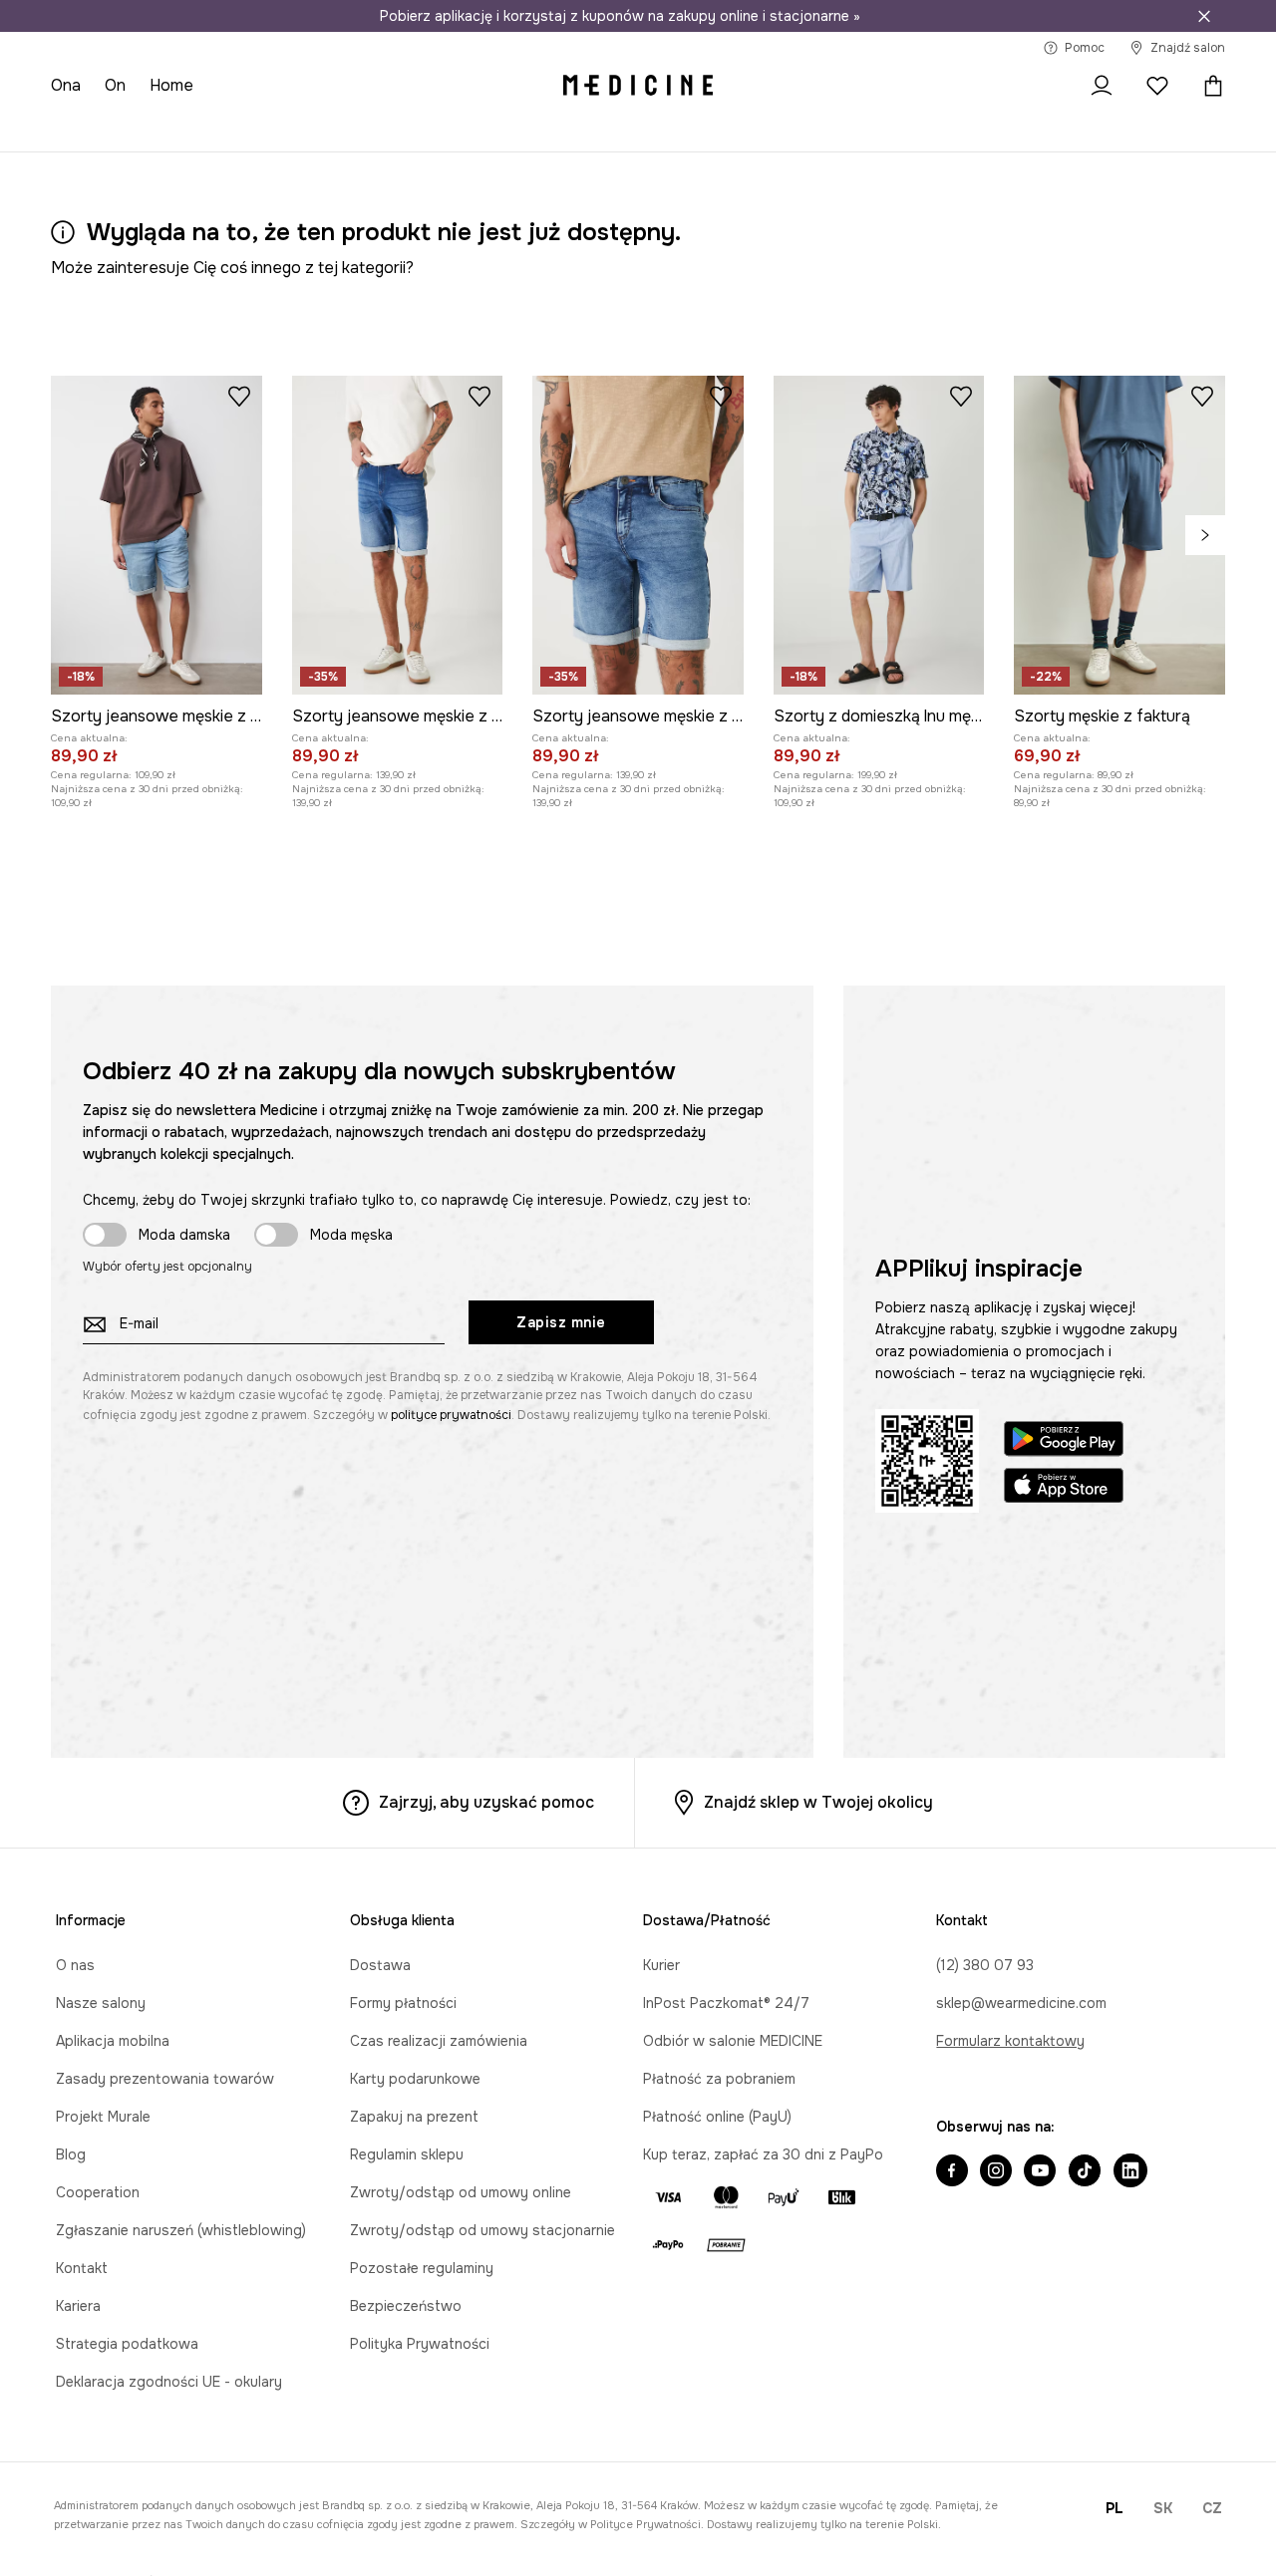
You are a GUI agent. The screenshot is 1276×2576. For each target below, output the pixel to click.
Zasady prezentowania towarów (165, 2079)
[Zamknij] (1204, 16)
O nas (75, 1965)
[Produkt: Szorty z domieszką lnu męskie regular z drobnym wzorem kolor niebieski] (879, 535)
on (115, 85)
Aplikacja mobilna (113, 2041)
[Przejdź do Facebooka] (952, 2172)
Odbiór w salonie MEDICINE (733, 2041)
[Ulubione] (1157, 86)
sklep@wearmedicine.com (1021, 2003)
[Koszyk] (1208, 86)
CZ (1212, 2508)
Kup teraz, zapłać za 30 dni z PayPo (763, 2154)
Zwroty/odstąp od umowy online (461, 2192)
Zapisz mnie (561, 1322)
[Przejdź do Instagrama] (996, 2172)
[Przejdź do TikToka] (1085, 2172)
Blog (71, 2154)
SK (1163, 2508)
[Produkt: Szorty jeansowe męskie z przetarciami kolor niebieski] (398, 535)
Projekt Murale (103, 2117)
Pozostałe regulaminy (422, 2268)
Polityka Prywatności (420, 2344)
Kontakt (82, 2268)
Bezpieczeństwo (406, 2306)
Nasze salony (101, 2003)
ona (66, 85)
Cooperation (98, 2192)
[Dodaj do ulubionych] (239, 396)
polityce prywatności (451, 1415)
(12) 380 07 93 (985, 1965)
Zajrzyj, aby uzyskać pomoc (486, 1802)
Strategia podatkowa (127, 2344)
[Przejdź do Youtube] (1040, 2172)
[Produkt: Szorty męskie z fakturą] (1119, 535)
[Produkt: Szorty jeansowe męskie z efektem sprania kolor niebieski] (157, 535)
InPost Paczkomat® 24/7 (726, 2003)
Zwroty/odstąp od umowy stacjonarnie (482, 2230)
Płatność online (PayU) (717, 2117)
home (171, 85)
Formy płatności (403, 2003)
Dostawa (380, 1965)
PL (1115, 2508)
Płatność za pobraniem (719, 2079)
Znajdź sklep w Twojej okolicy (818, 1802)
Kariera (78, 2306)
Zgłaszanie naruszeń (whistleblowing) (181, 2230)
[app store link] (1064, 1488)
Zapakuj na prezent (414, 2117)
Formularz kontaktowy (1010, 2041)
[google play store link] (1064, 1441)
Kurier (661, 1965)
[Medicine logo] (638, 86)
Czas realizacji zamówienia (439, 2041)
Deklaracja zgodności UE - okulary (169, 2382)
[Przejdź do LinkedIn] (1130, 2172)
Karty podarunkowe (415, 2079)
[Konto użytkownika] (1102, 86)
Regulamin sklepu (407, 2154)
